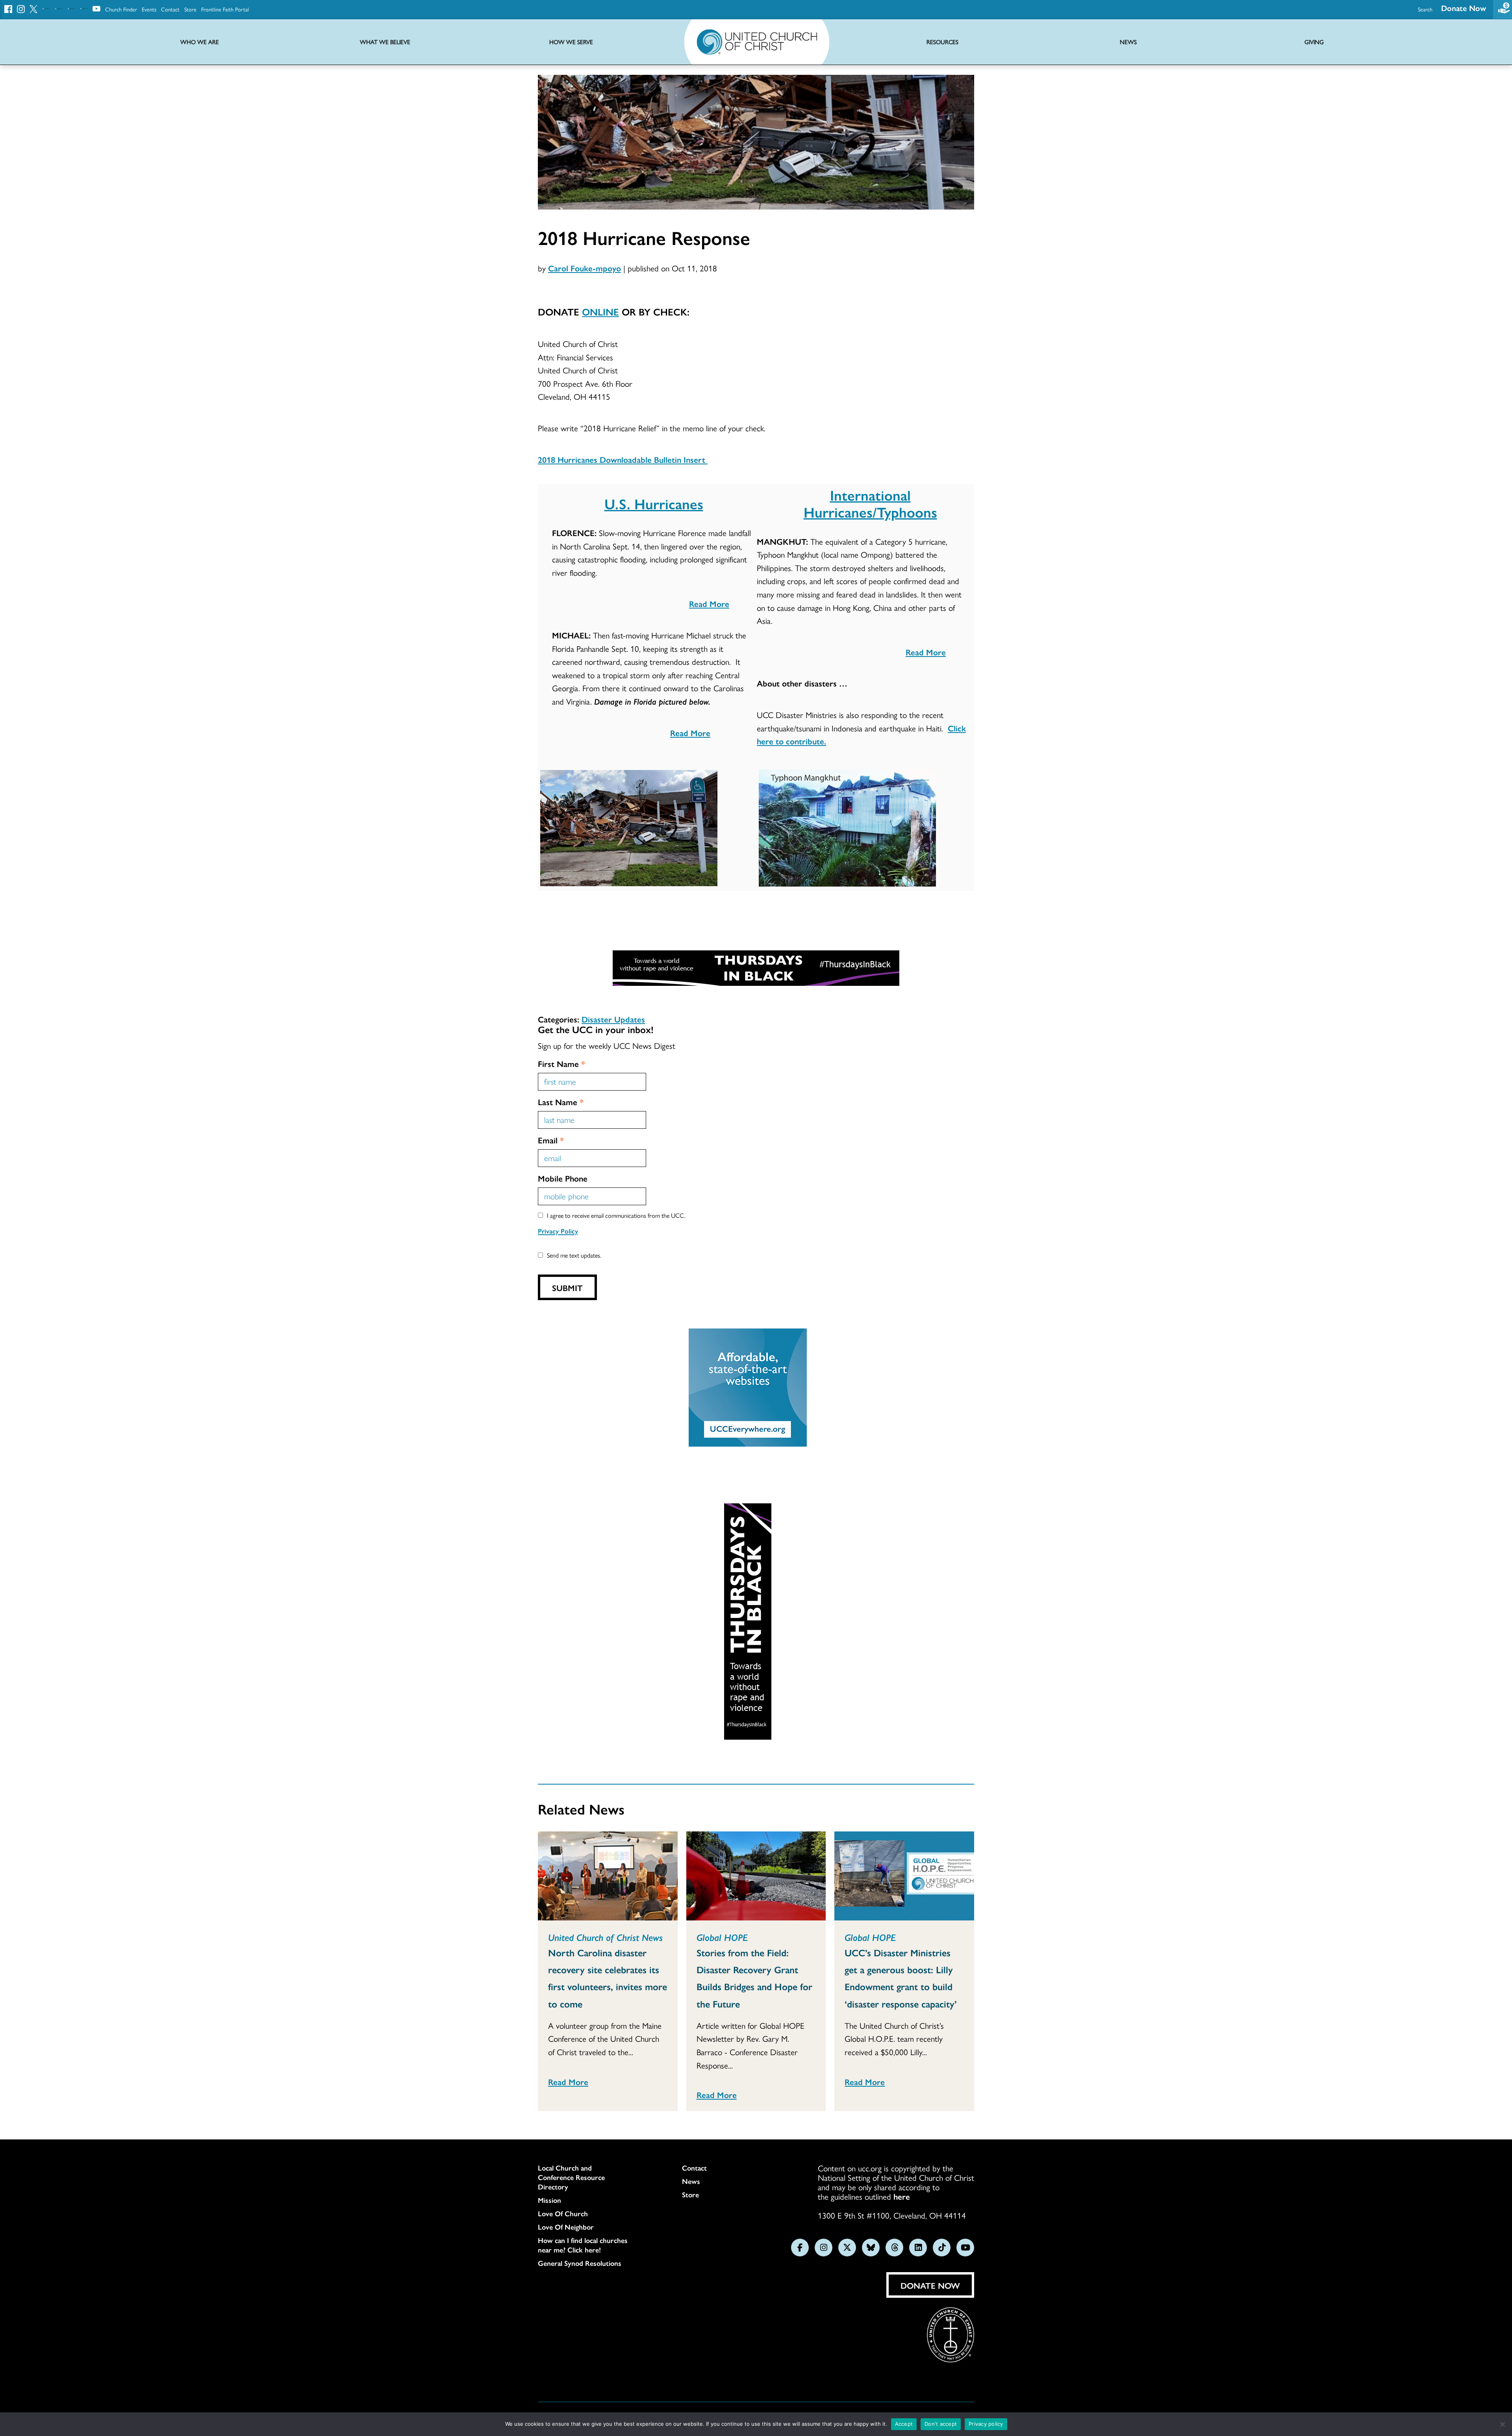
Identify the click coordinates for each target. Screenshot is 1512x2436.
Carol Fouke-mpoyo (585, 268)
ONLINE (600, 311)
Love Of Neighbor (566, 2227)
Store (190, 9)
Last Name (561, 1102)
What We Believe (385, 42)
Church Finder (121, 9)
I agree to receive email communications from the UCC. (616, 1215)
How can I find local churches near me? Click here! (583, 2245)
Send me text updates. (574, 1255)
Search (1425, 9)
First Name (561, 1063)
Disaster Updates (613, 1019)
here (902, 2196)
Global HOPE (722, 1937)
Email (551, 1140)
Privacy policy (986, 2424)
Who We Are (200, 42)
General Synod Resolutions (580, 2263)
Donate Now (1464, 8)
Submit (567, 1288)
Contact (170, 9)
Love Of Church (563, 2213)
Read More (709, 603)
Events (149, 9)
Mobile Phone (563, 1178)
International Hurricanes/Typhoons (870, 503)
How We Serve (571, 42)
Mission (549, 2200)
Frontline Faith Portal (225, 9)
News (691, 2181)
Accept (904, 2424)
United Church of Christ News (605, 1937)
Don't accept (941, 2424)
